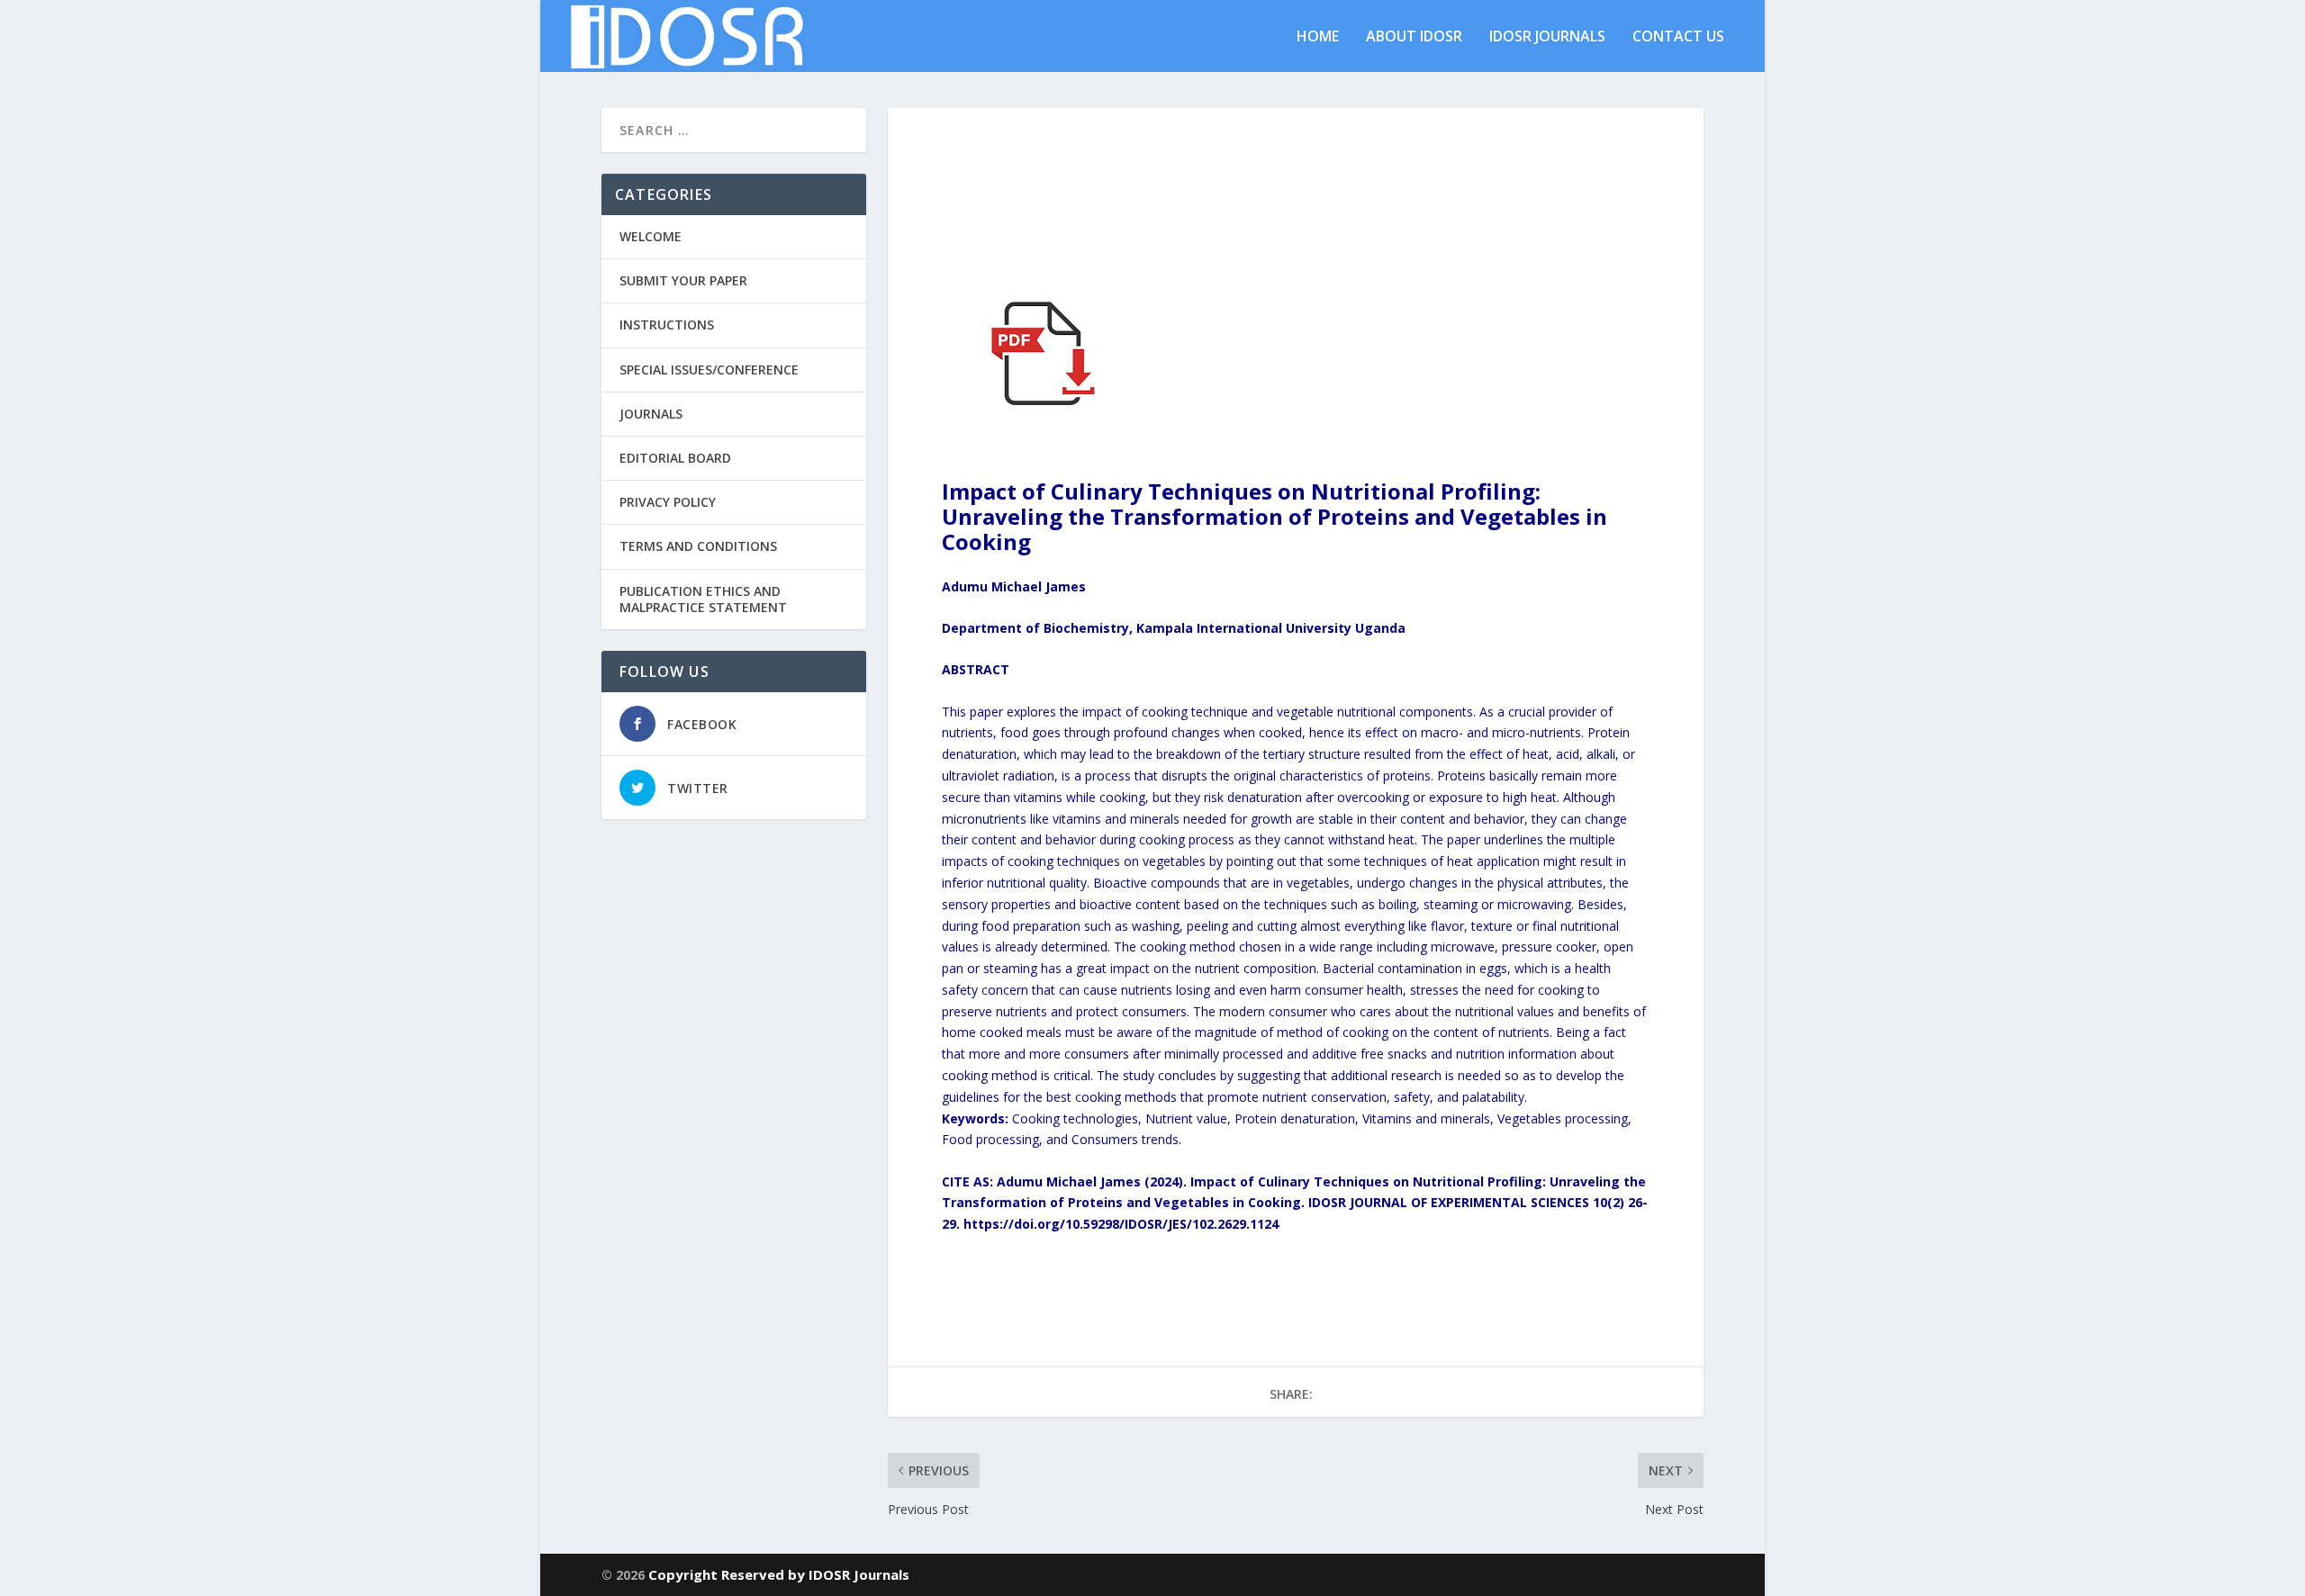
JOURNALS (651, 414)
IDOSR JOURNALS (1547, 37)
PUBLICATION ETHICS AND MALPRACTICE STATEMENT (703, 599)
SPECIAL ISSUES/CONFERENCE (709, 370)
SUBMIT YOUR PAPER (683, 280)
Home (1318, 37)
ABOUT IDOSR (1414, 37)
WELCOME (651, 236)
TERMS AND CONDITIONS (698, 546)
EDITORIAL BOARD (675, 458)
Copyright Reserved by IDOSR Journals (779, 1574)
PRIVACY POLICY (668, 502)
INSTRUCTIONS (667, 325)
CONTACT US (1678, 37)
